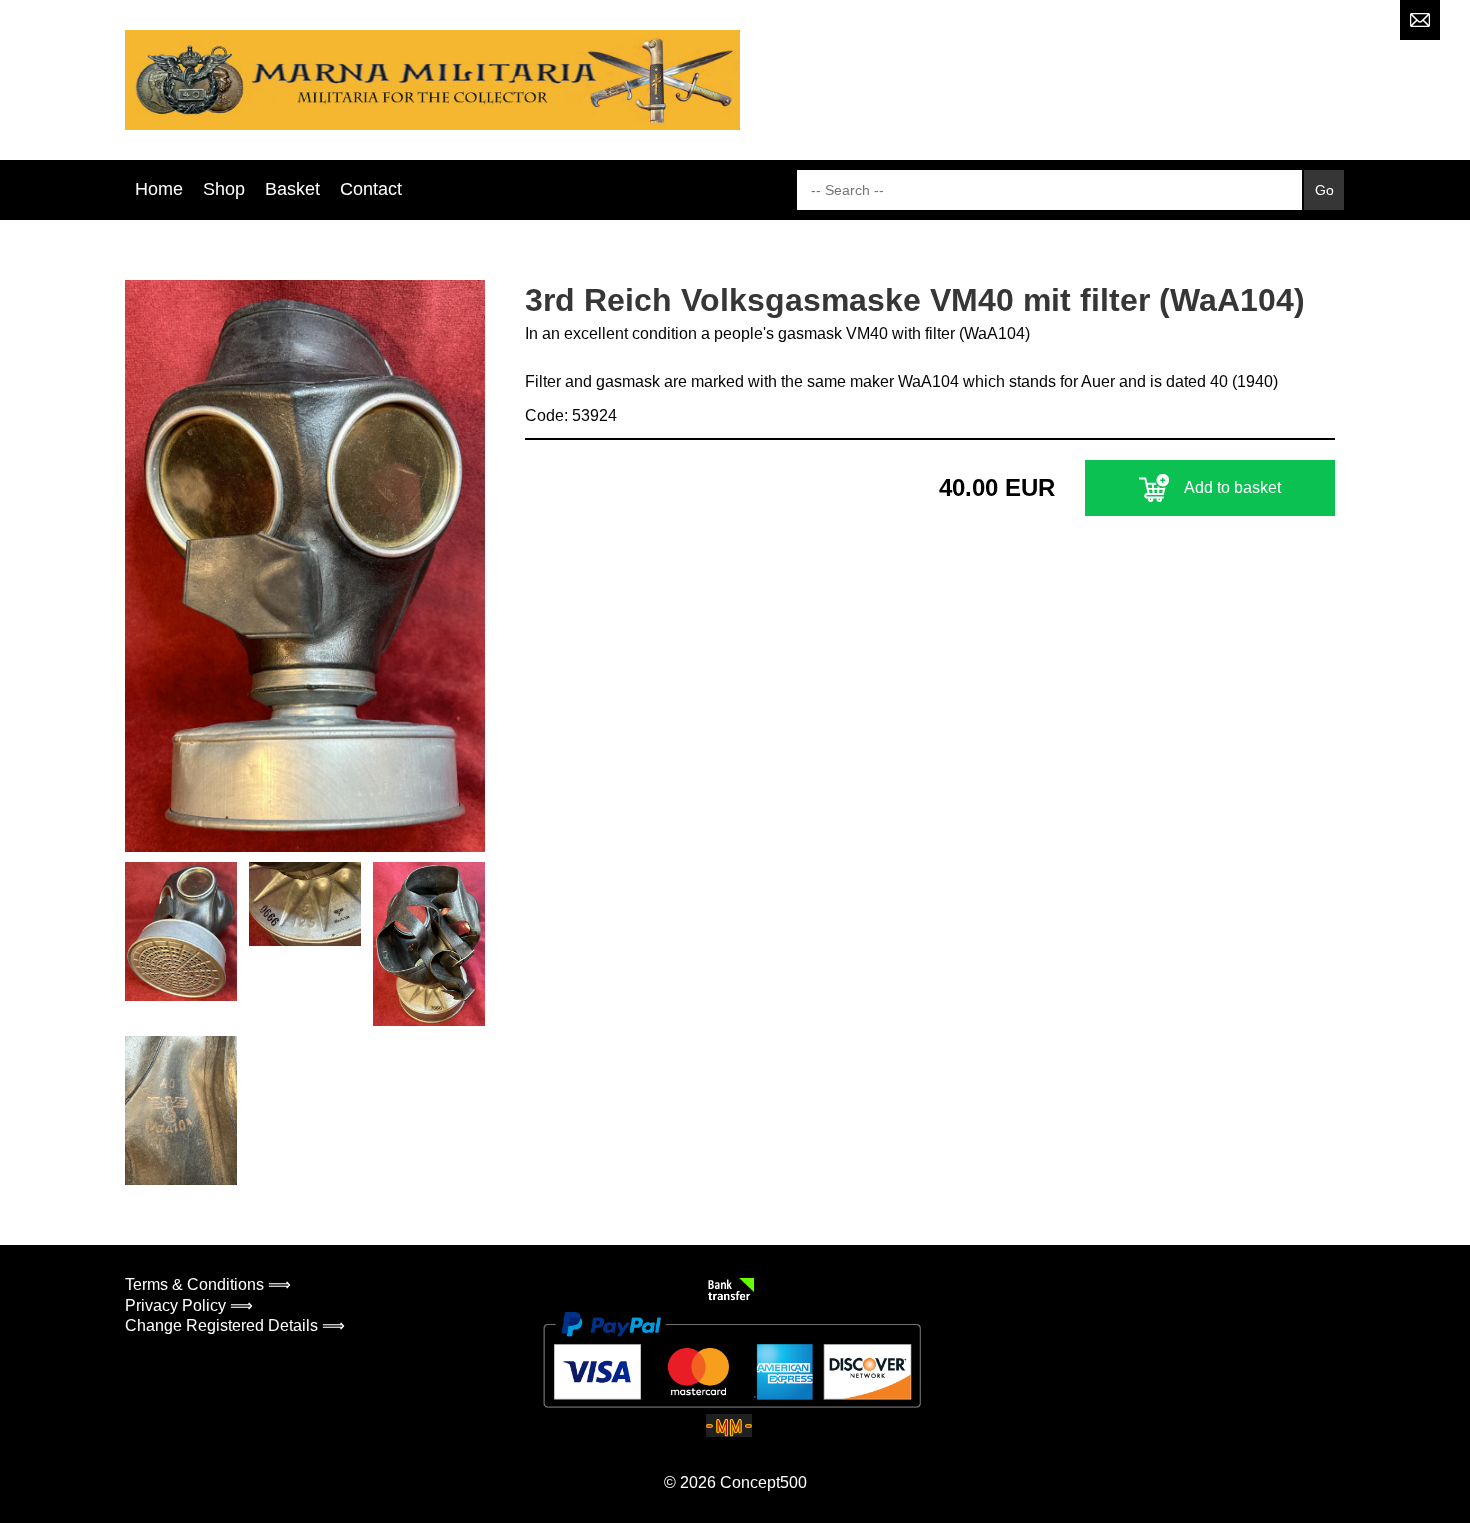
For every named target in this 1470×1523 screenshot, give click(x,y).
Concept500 (763, 1482)
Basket (292, 189)
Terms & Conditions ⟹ (208, 1284)
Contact (371, 189)
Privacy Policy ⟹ (189, 1305)
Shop (224, 189)
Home (159, 189)
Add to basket (1232, 487)
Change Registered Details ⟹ (235, 1325)
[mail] (1420, 20)
